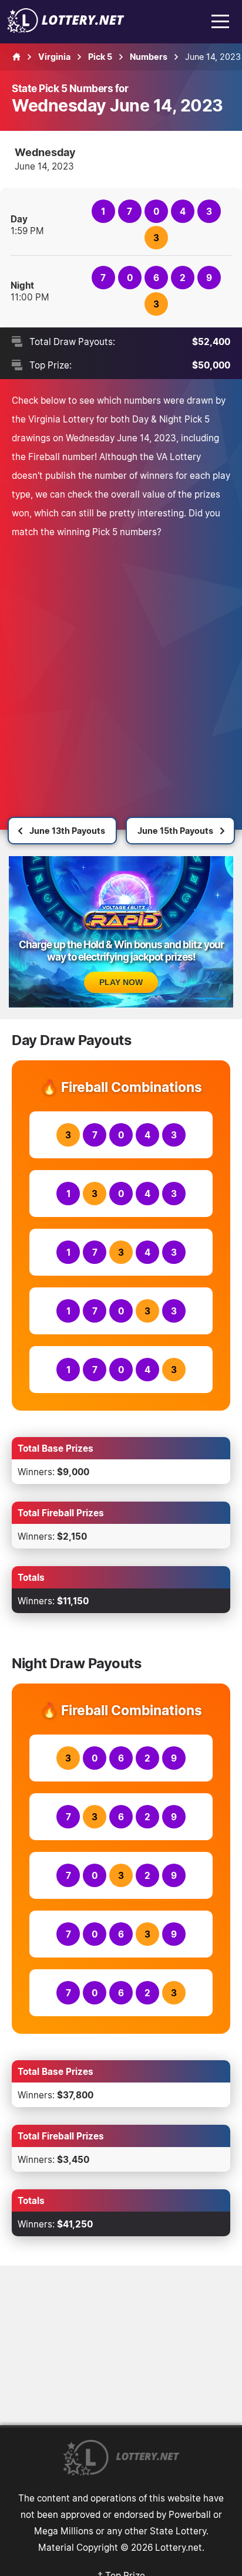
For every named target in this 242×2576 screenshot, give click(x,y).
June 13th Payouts (67, 831)
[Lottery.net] (66, 29)
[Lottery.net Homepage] (16, 57)
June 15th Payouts (175, 831)
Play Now (121, 982)
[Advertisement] (121, 668)
